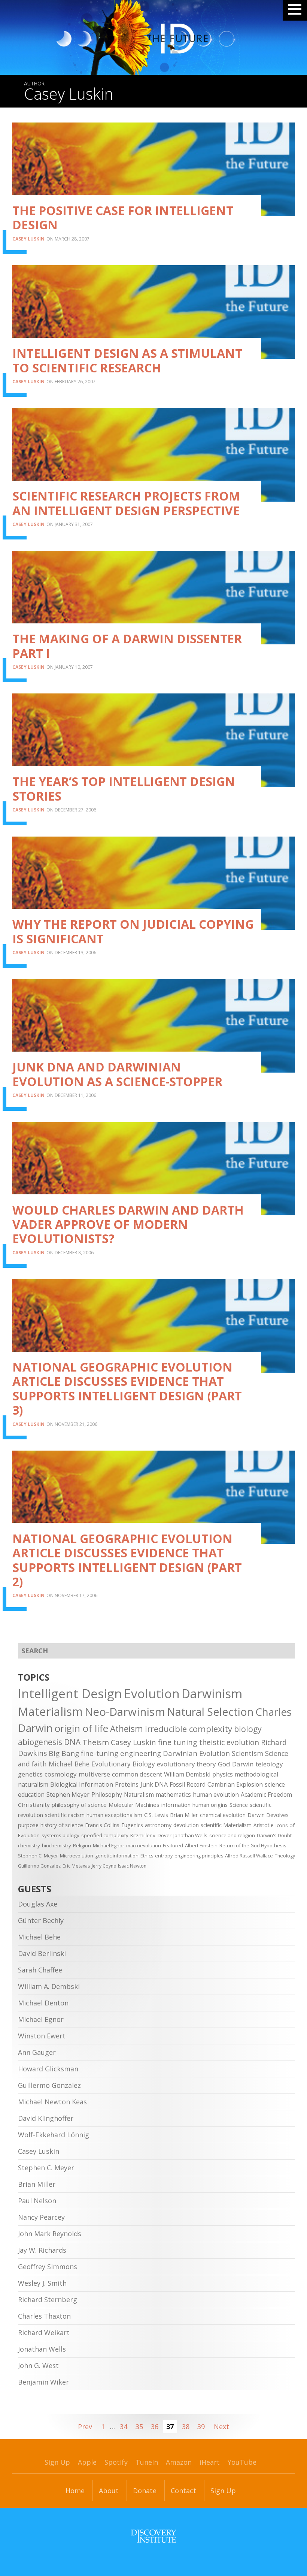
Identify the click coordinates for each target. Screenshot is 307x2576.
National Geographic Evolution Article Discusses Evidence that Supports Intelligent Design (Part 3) (127, 1388)
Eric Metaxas (76, 1866)
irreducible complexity (189, 1729)
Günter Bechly (41, 1920)
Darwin (243, 1764)
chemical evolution (223, 1815)
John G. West (38, 2365)
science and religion (232, 1835)
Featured (173, 1845)
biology (248, 1729)
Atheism (127, 1729)
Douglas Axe (38, 1904)
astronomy (158, 1825)
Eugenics (132, 1825)
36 (155, 2427)
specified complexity (105, 1835)
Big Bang (64, 1753)
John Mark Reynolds (50, 2234)
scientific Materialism (226, 1825)
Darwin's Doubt (274, 1835)
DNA (72, 1742)
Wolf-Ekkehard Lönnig (54, 2135)
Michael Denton (43, 2003)
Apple (87, 2462)
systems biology (60, 1835)
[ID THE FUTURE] (129, 37)
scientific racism (65, 1815)
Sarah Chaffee (40, 1970)
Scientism (247, 1753)
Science (239, 1805)
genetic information (117, 1856)
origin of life (81, 1728)
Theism (96, 1742)
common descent (137, 1774)
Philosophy (107, 1795)
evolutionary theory (186, 1764)
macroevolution (144, 1845)
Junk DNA (154, 1784)
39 (201, 2427)
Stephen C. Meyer (38, 1856)
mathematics (173, 1795)
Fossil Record (188, 1784)
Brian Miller (184, 1815)
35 (139, 2427)
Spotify (116, 2462)
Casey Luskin (28, 239)
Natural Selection (210, 1712)
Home (75, 2491)
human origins (210, 1805)
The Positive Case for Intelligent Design (123, 217)
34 (124, 2427)
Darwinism (212, 1694)
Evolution (152, 1693)
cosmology (61, 1774)
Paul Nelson (37, 2201)
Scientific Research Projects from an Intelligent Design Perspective (126, 503)
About (109, 2491)
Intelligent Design (70, 1693)
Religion (82, 1845)
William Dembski (187, 1774)
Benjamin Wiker (43, 2382)
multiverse (94, 1774)
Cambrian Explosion (235, 1784)
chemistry (29, 1845)
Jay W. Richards (42, 2250)
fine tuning (178, 1742)
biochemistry (57, 1845)
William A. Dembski (49, 1986)
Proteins (127, 1784)
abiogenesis (40, 1742)
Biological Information (82, 1784)
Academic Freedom (266, 1795)
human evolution (216, 1795)
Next (221, 2427)
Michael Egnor (109, 1845)
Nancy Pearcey (41, 2217)
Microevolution (77, 1856)
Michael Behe (69, 1764)
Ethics (147, 1856)
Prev (85, 2427)
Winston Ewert (42, 2036)
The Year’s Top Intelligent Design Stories (124, 788)
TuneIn (147, 2462)
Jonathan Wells (190, 1835)
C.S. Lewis (156, 1815)
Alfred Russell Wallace (249, 1856)
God (224, 1764)
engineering (141, 1753)
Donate (145, 2491)
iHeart (210, 2462)
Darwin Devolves (268, 1815)
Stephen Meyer (68, 1795)
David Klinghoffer (46, 2118)
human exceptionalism (114, 1815)
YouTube (242, 2462)
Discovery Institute (153, 2536)
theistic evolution (229, 1742)
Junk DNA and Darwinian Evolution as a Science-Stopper (117, 1074)
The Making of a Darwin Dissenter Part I (127, 646)
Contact (183, 2491)
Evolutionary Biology (123, 1764)
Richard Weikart (44, 2332)
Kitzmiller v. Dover (151, 1835)
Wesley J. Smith (42, 2283)
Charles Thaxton (44, 2316)
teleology (269, 1764)
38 (186, 2427)
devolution (186, 1825)
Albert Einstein (201, 1845)
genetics (30, 1774)
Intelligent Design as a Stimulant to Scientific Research (127, 360)
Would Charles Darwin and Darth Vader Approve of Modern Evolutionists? (128, 1224)
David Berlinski (42, 1953)
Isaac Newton (132, 1866)
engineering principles (199, 1856)
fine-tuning (100, 1753)
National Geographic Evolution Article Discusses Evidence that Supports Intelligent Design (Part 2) (127, 1560)
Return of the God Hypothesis (253, 1845)
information (176, 1805)
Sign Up (57, 2462)
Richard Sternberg (48, 2300)
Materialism (50, 1711)
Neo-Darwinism (125, 1712)
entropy (164, 1856)
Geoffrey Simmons (48, 2267)
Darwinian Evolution (196, 1753)
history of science (62, 1825)
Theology (285, 1856)
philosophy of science (79, 1805)
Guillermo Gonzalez (39, 1866)
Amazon (179, 2462)
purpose (28, 1825)
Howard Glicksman (48, 2069)
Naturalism (139, 1795)
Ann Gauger (37, 2052)
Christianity (34, 1805)
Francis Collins (102, 1825)
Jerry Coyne (104, 1866)
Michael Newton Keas (52, 2102)
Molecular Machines (134, 1805)
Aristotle (264, 1825)
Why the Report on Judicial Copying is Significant (133, 931)
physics (223, 1774)
